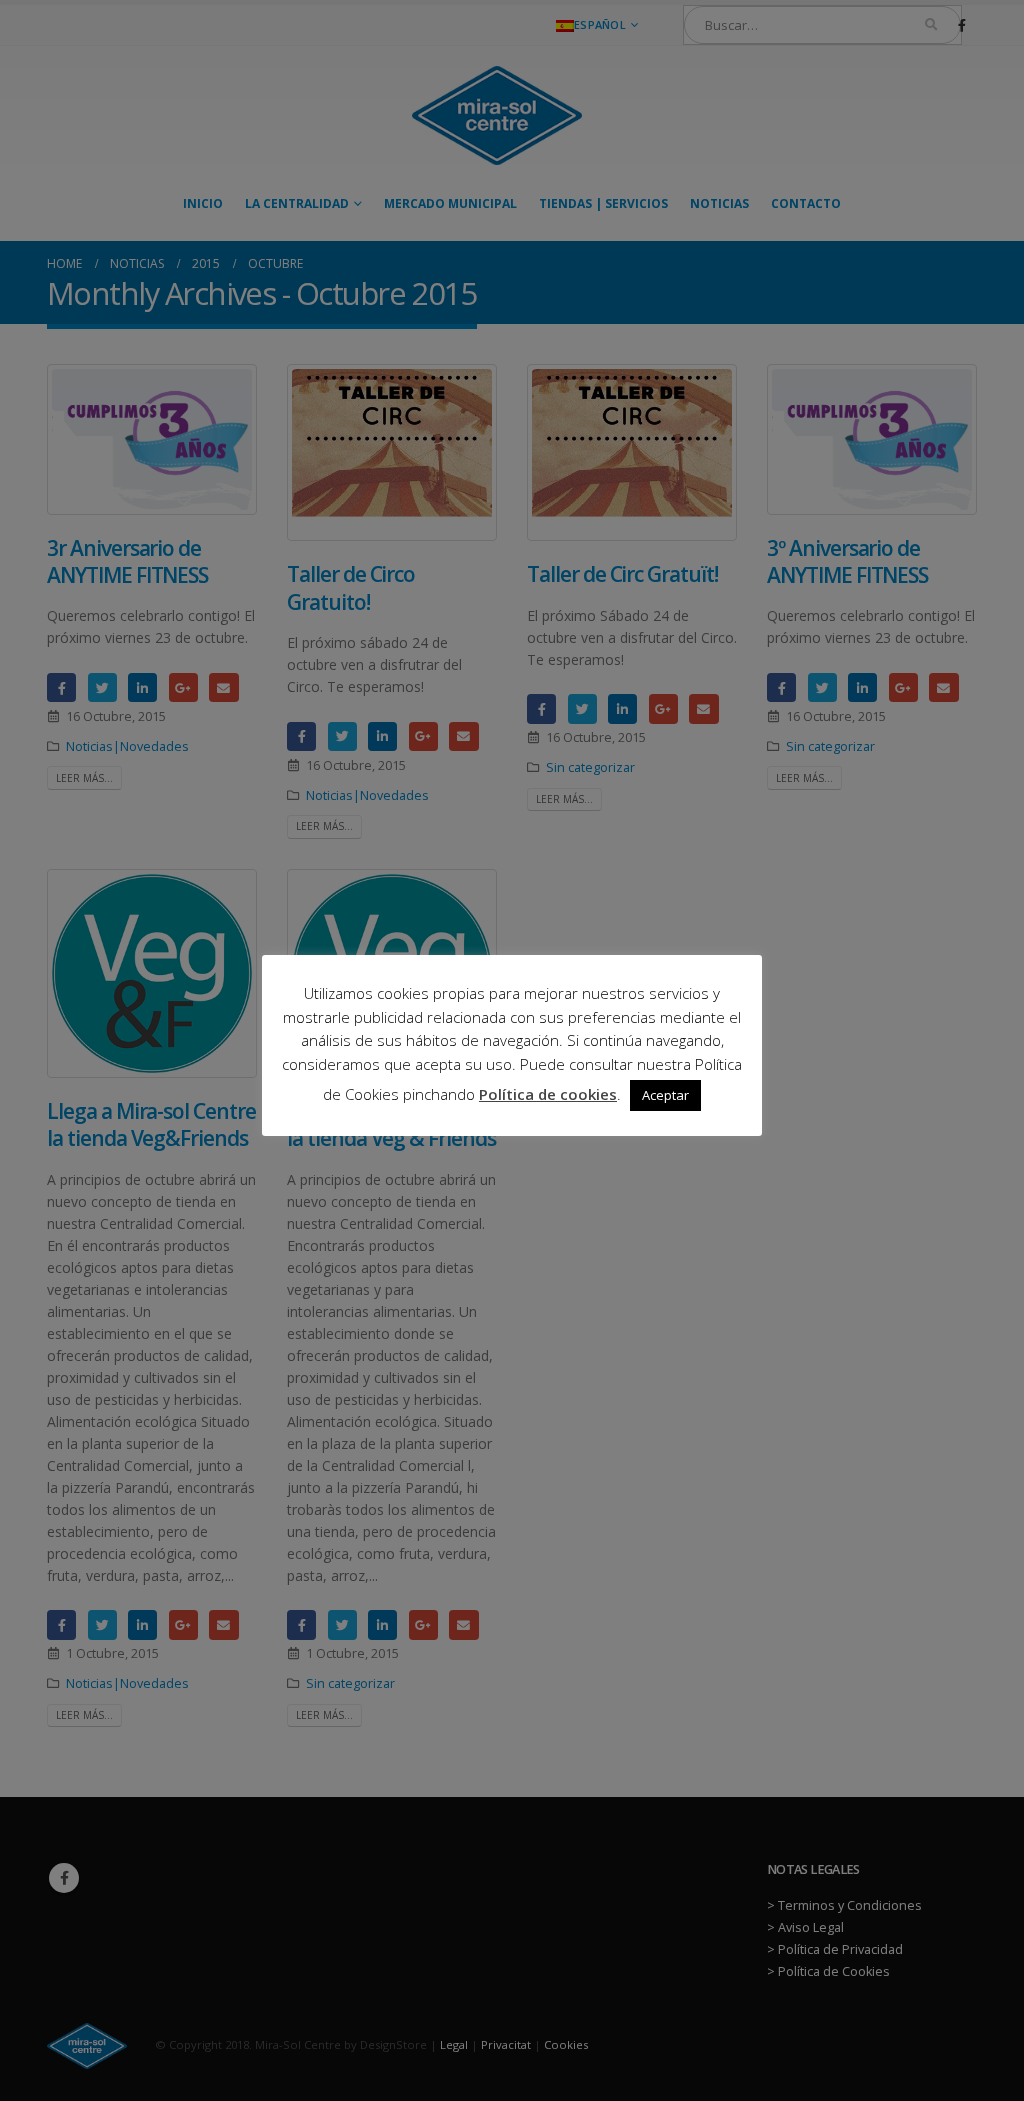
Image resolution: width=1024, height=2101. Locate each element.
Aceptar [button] (665, 1095)
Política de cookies (548, 1094)
